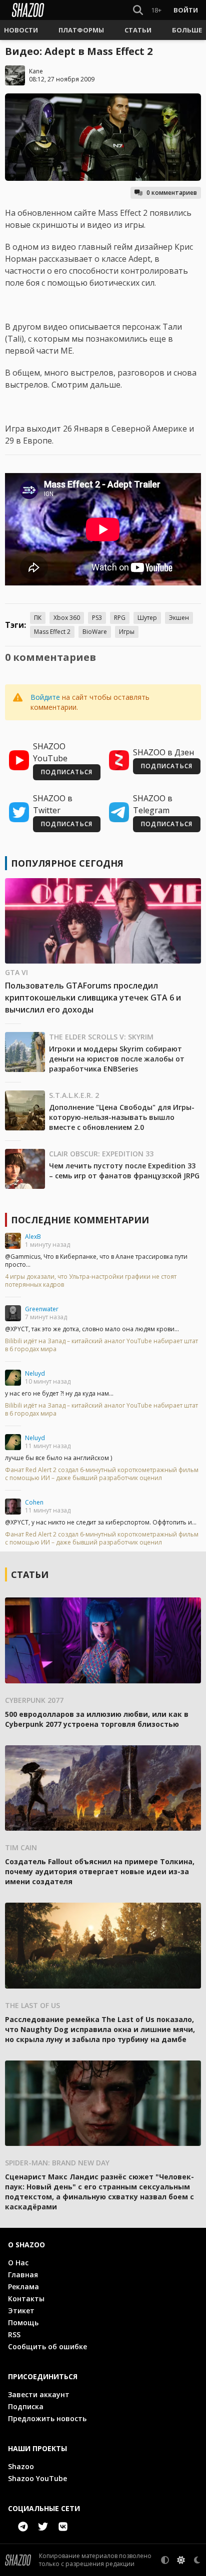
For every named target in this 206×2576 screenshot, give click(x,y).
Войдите (45, 697)
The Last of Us (32, 2005)
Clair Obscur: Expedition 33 (101, 1154)
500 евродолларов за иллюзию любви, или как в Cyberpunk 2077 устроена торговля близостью (97, 1719)
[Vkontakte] (63, 2527)
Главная (23, 2275)
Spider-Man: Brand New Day (57, 2163)
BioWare (95, 632)
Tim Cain (21, 1847)
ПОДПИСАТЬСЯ (67, 772)
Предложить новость (47, 2418)
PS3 (97, 618)
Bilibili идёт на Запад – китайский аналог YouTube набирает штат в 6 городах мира (101, 1345)
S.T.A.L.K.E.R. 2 (74, 1095)
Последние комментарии (80, 1220)
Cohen (34, 1502)
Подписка (26, 2406)
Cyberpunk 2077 (34, 1700)
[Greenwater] (13, 1313)
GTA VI (16, 972)
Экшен (179, 618)
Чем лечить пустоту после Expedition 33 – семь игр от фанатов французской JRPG (124, 1171)
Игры (127, 632)
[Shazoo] (28, 10)
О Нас (18, 2263)
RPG (120, 618)
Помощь (23, 2322)
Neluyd (35, 1373)
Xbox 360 (67, 618)
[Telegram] (23, 2527)
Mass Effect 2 (52, 632)
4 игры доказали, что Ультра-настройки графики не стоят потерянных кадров (91, 1281)
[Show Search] (136, 10)
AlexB (33, 1237)
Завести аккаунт (39, 2394)
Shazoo (21, 2466)
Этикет (21, 2311)
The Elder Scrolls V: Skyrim (101, 1037)
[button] (21, 30)
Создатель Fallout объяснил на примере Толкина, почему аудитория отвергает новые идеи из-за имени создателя (100, 1871)
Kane (36, 71)
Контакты (26, 2299)
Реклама (23, 2287)
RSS (14, 2334)
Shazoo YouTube (37, 2478)
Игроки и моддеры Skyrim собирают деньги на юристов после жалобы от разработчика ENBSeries (117, 1059)
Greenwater (42, 1309)
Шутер (147, 618)
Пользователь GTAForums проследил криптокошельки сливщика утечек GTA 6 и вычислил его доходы (93, 998)
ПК (38, 618)
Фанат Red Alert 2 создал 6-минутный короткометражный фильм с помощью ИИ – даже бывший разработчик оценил (102, 1474)
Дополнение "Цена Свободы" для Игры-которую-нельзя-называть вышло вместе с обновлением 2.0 (122, 1117)
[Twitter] (43, 2527)
